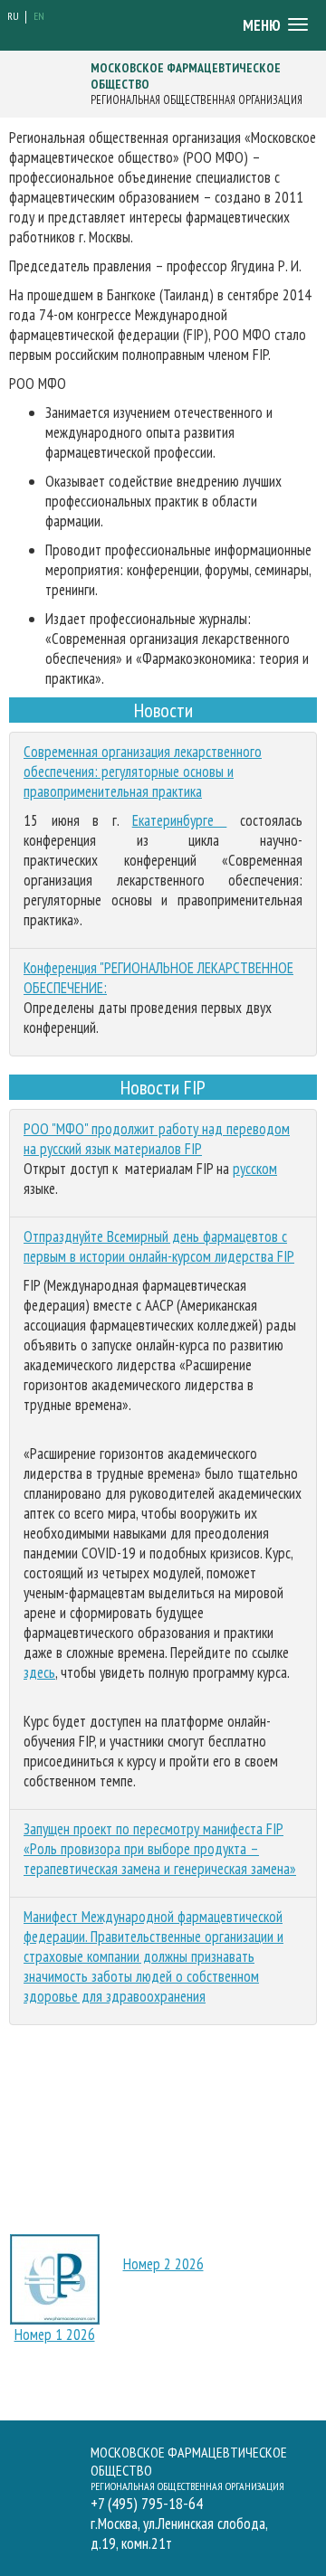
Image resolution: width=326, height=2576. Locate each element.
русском (255, 1169)
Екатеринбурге (180, 820)
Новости (163, 710)
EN (39, 16)
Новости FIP (163, 1087)
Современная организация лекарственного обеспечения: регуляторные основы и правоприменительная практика (143, 772)
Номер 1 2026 (55, 2334)
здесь (39, 1672)
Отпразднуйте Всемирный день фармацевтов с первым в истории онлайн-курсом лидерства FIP (159, 1246)
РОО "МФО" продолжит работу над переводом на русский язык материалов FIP (157, 1139)
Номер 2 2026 (163, 2264)
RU (13, 16)
